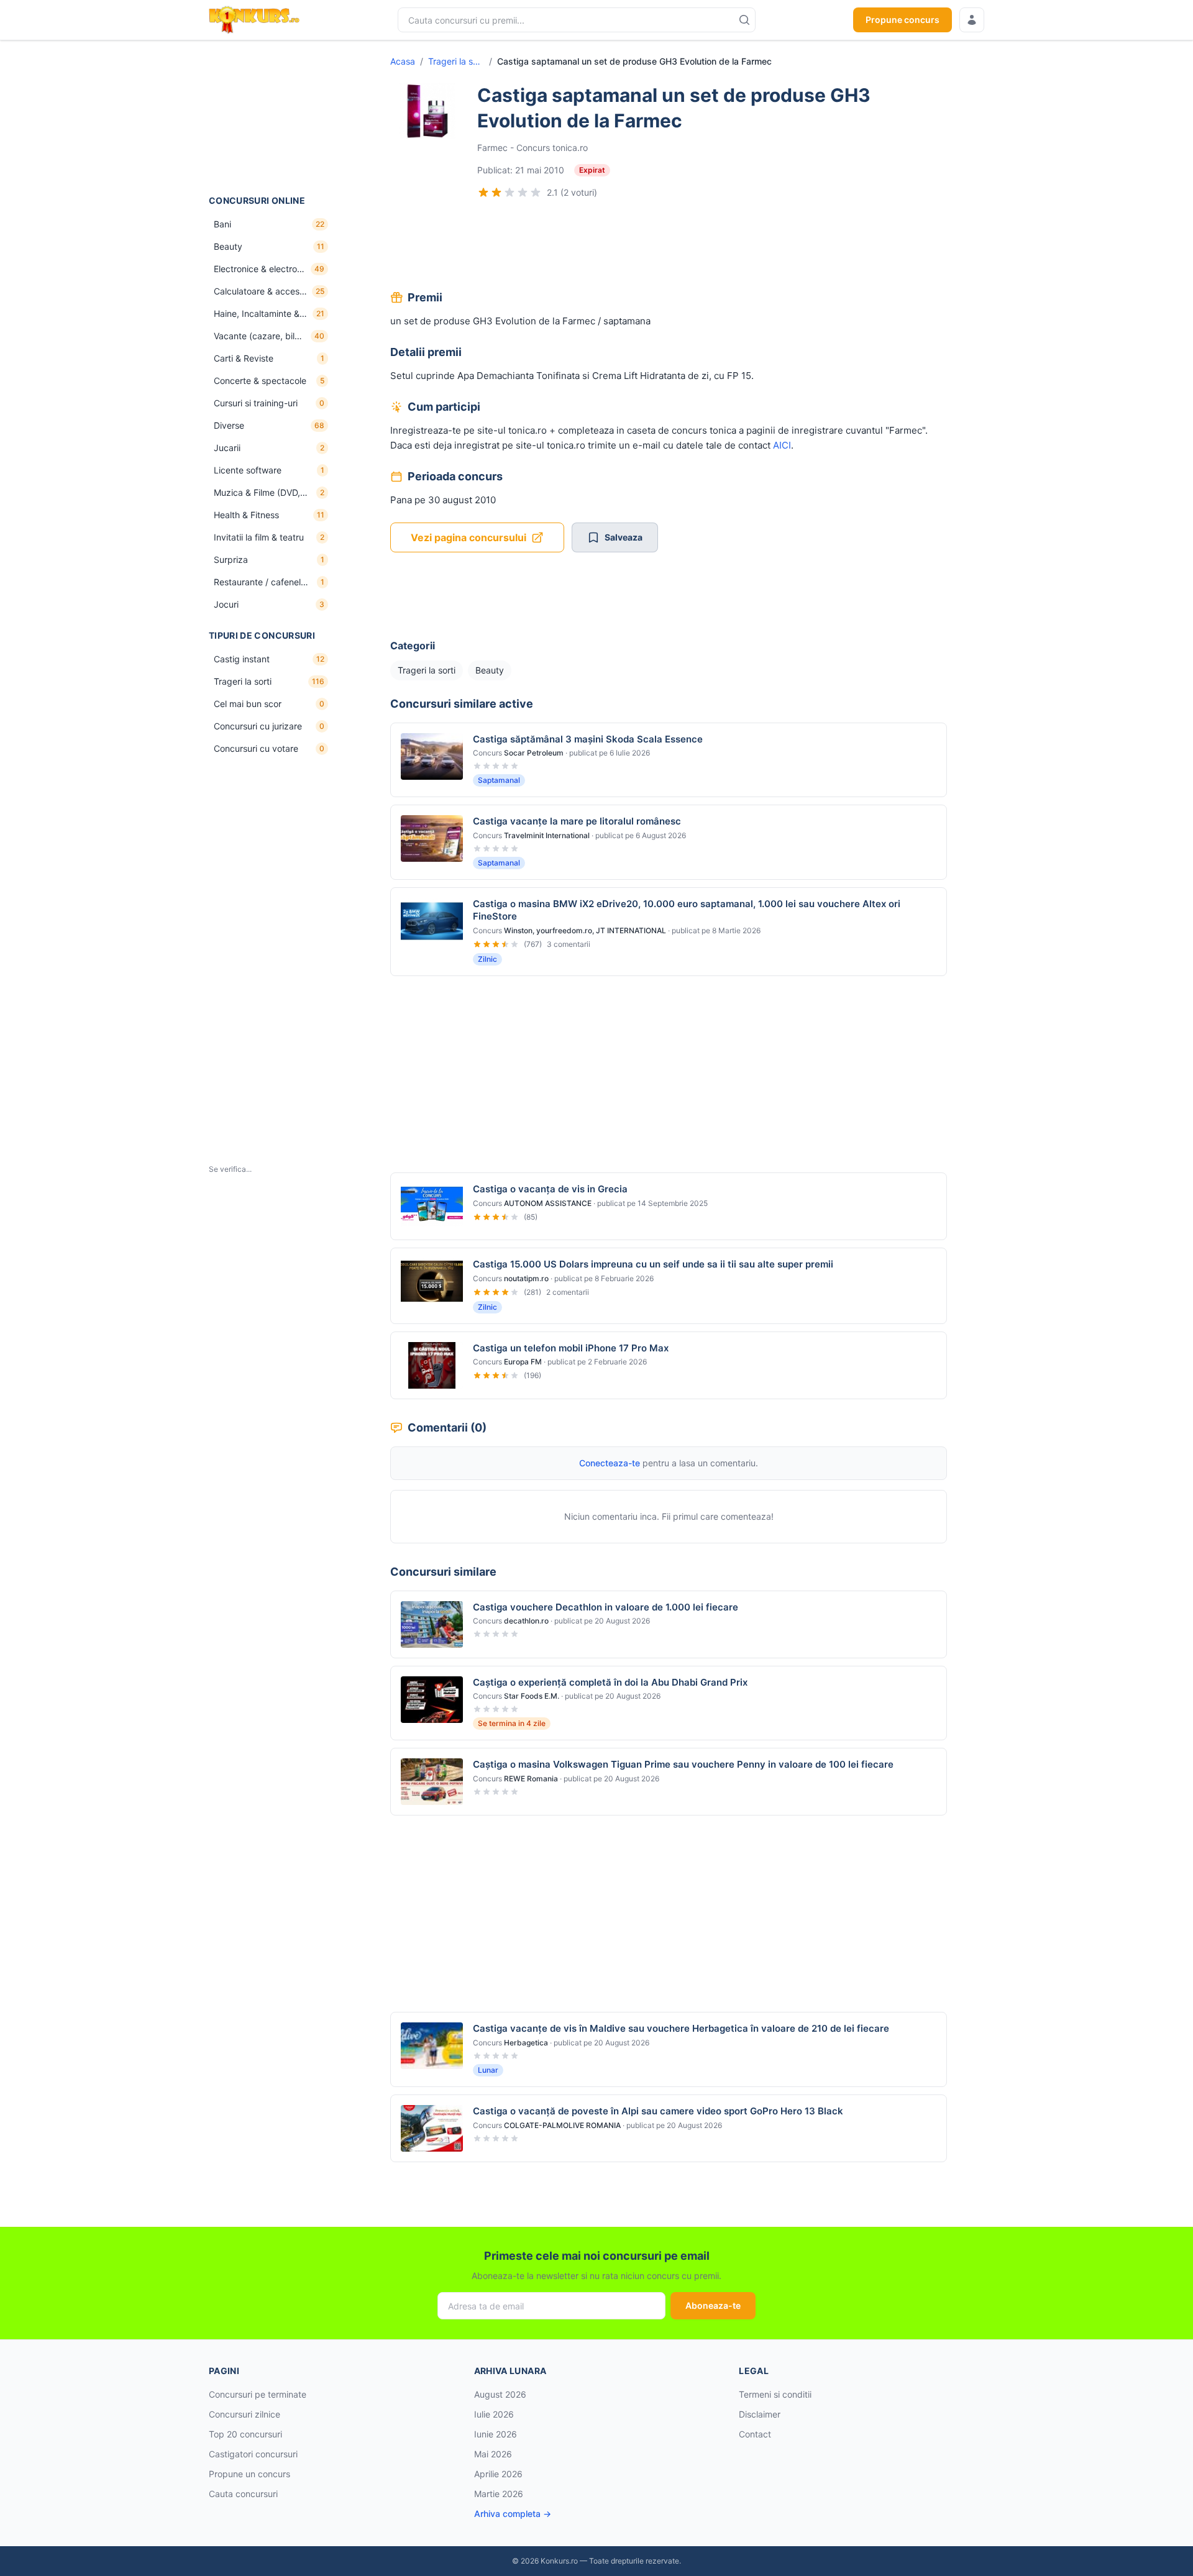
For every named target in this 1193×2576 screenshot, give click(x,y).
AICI (782, 445)
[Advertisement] (271, 117)
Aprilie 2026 (498, 2474)
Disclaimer (760, 2414)
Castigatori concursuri (253, 2454)
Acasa (403, 61)
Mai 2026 (493, 2454)
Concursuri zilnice (245, 2414)
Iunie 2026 (496, 2434)
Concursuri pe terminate (258, 2394)
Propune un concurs (249, 2474)
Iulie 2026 (494, 2414)
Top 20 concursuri (245, 2434)
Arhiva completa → (513, 2514)
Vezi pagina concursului (469, 537)
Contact (755, 2434)
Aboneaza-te (713, 2305)
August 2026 (500, 2394)
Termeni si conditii (775, 2394)
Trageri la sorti (456, 61)
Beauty (490, 670)
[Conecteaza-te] (972, 20)
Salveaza (624, 537)
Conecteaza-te (610, 1463)
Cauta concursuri (243, 2494)
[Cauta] (744, 20)
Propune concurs (903, 20)
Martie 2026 (499, 2494)
